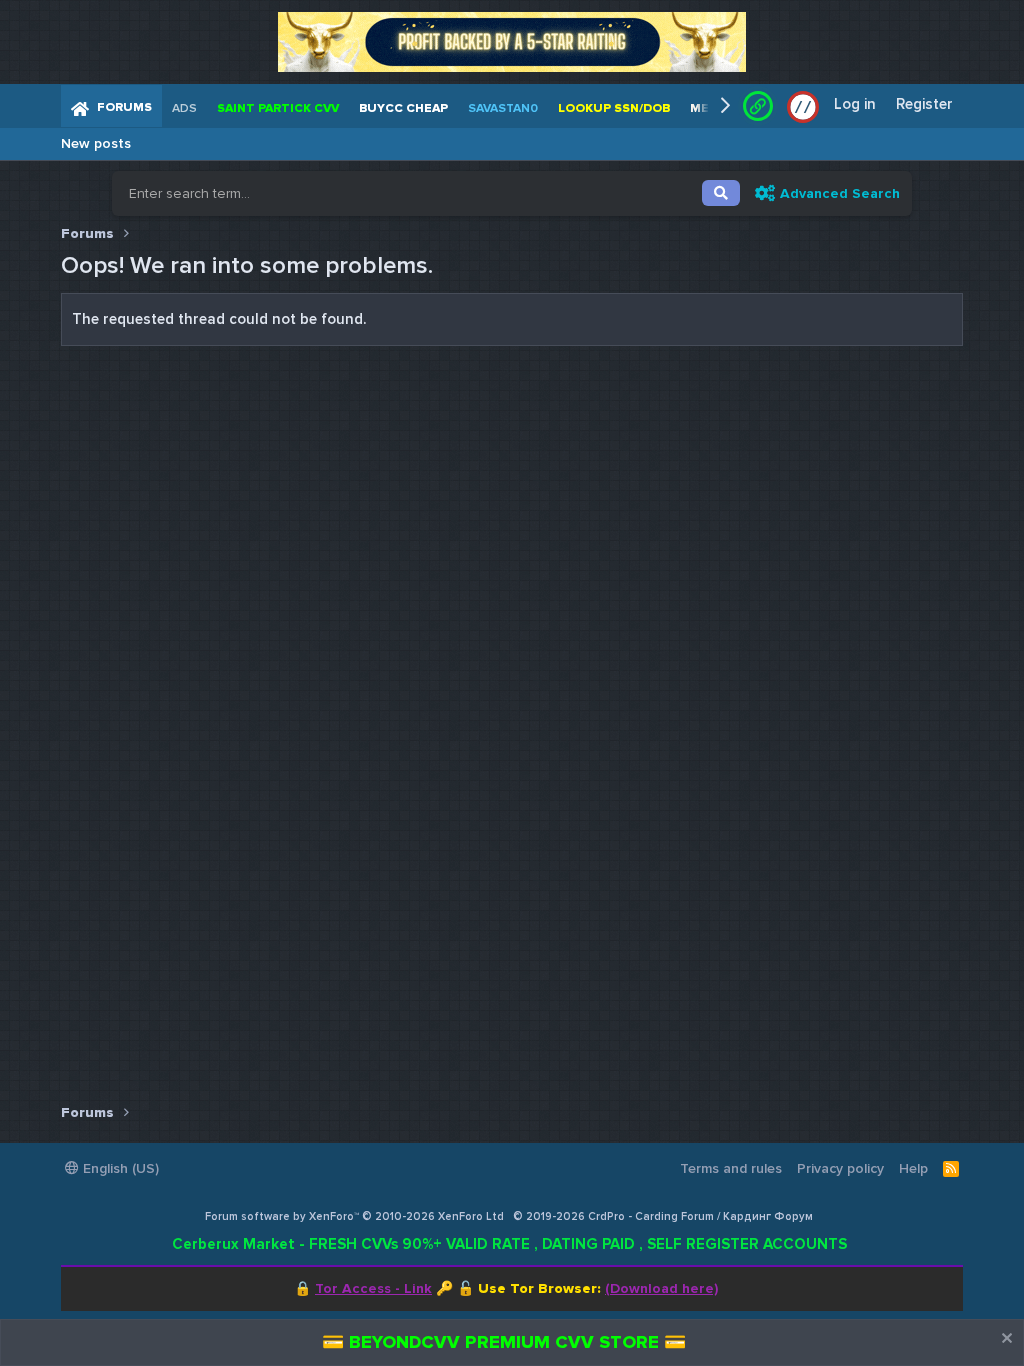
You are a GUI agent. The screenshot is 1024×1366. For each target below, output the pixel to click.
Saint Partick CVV (278, 108)
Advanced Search (840, 193)
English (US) (119, 1168)
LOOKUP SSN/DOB (614, 108)
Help (913, 1168)
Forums (124, 107)
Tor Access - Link (373, 1288)
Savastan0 (503, 108)
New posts (96, 143)
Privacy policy (840, 1168)
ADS (184, 108)
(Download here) (661, 1288)
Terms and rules (731, 1168)
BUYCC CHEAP (403, 108)
